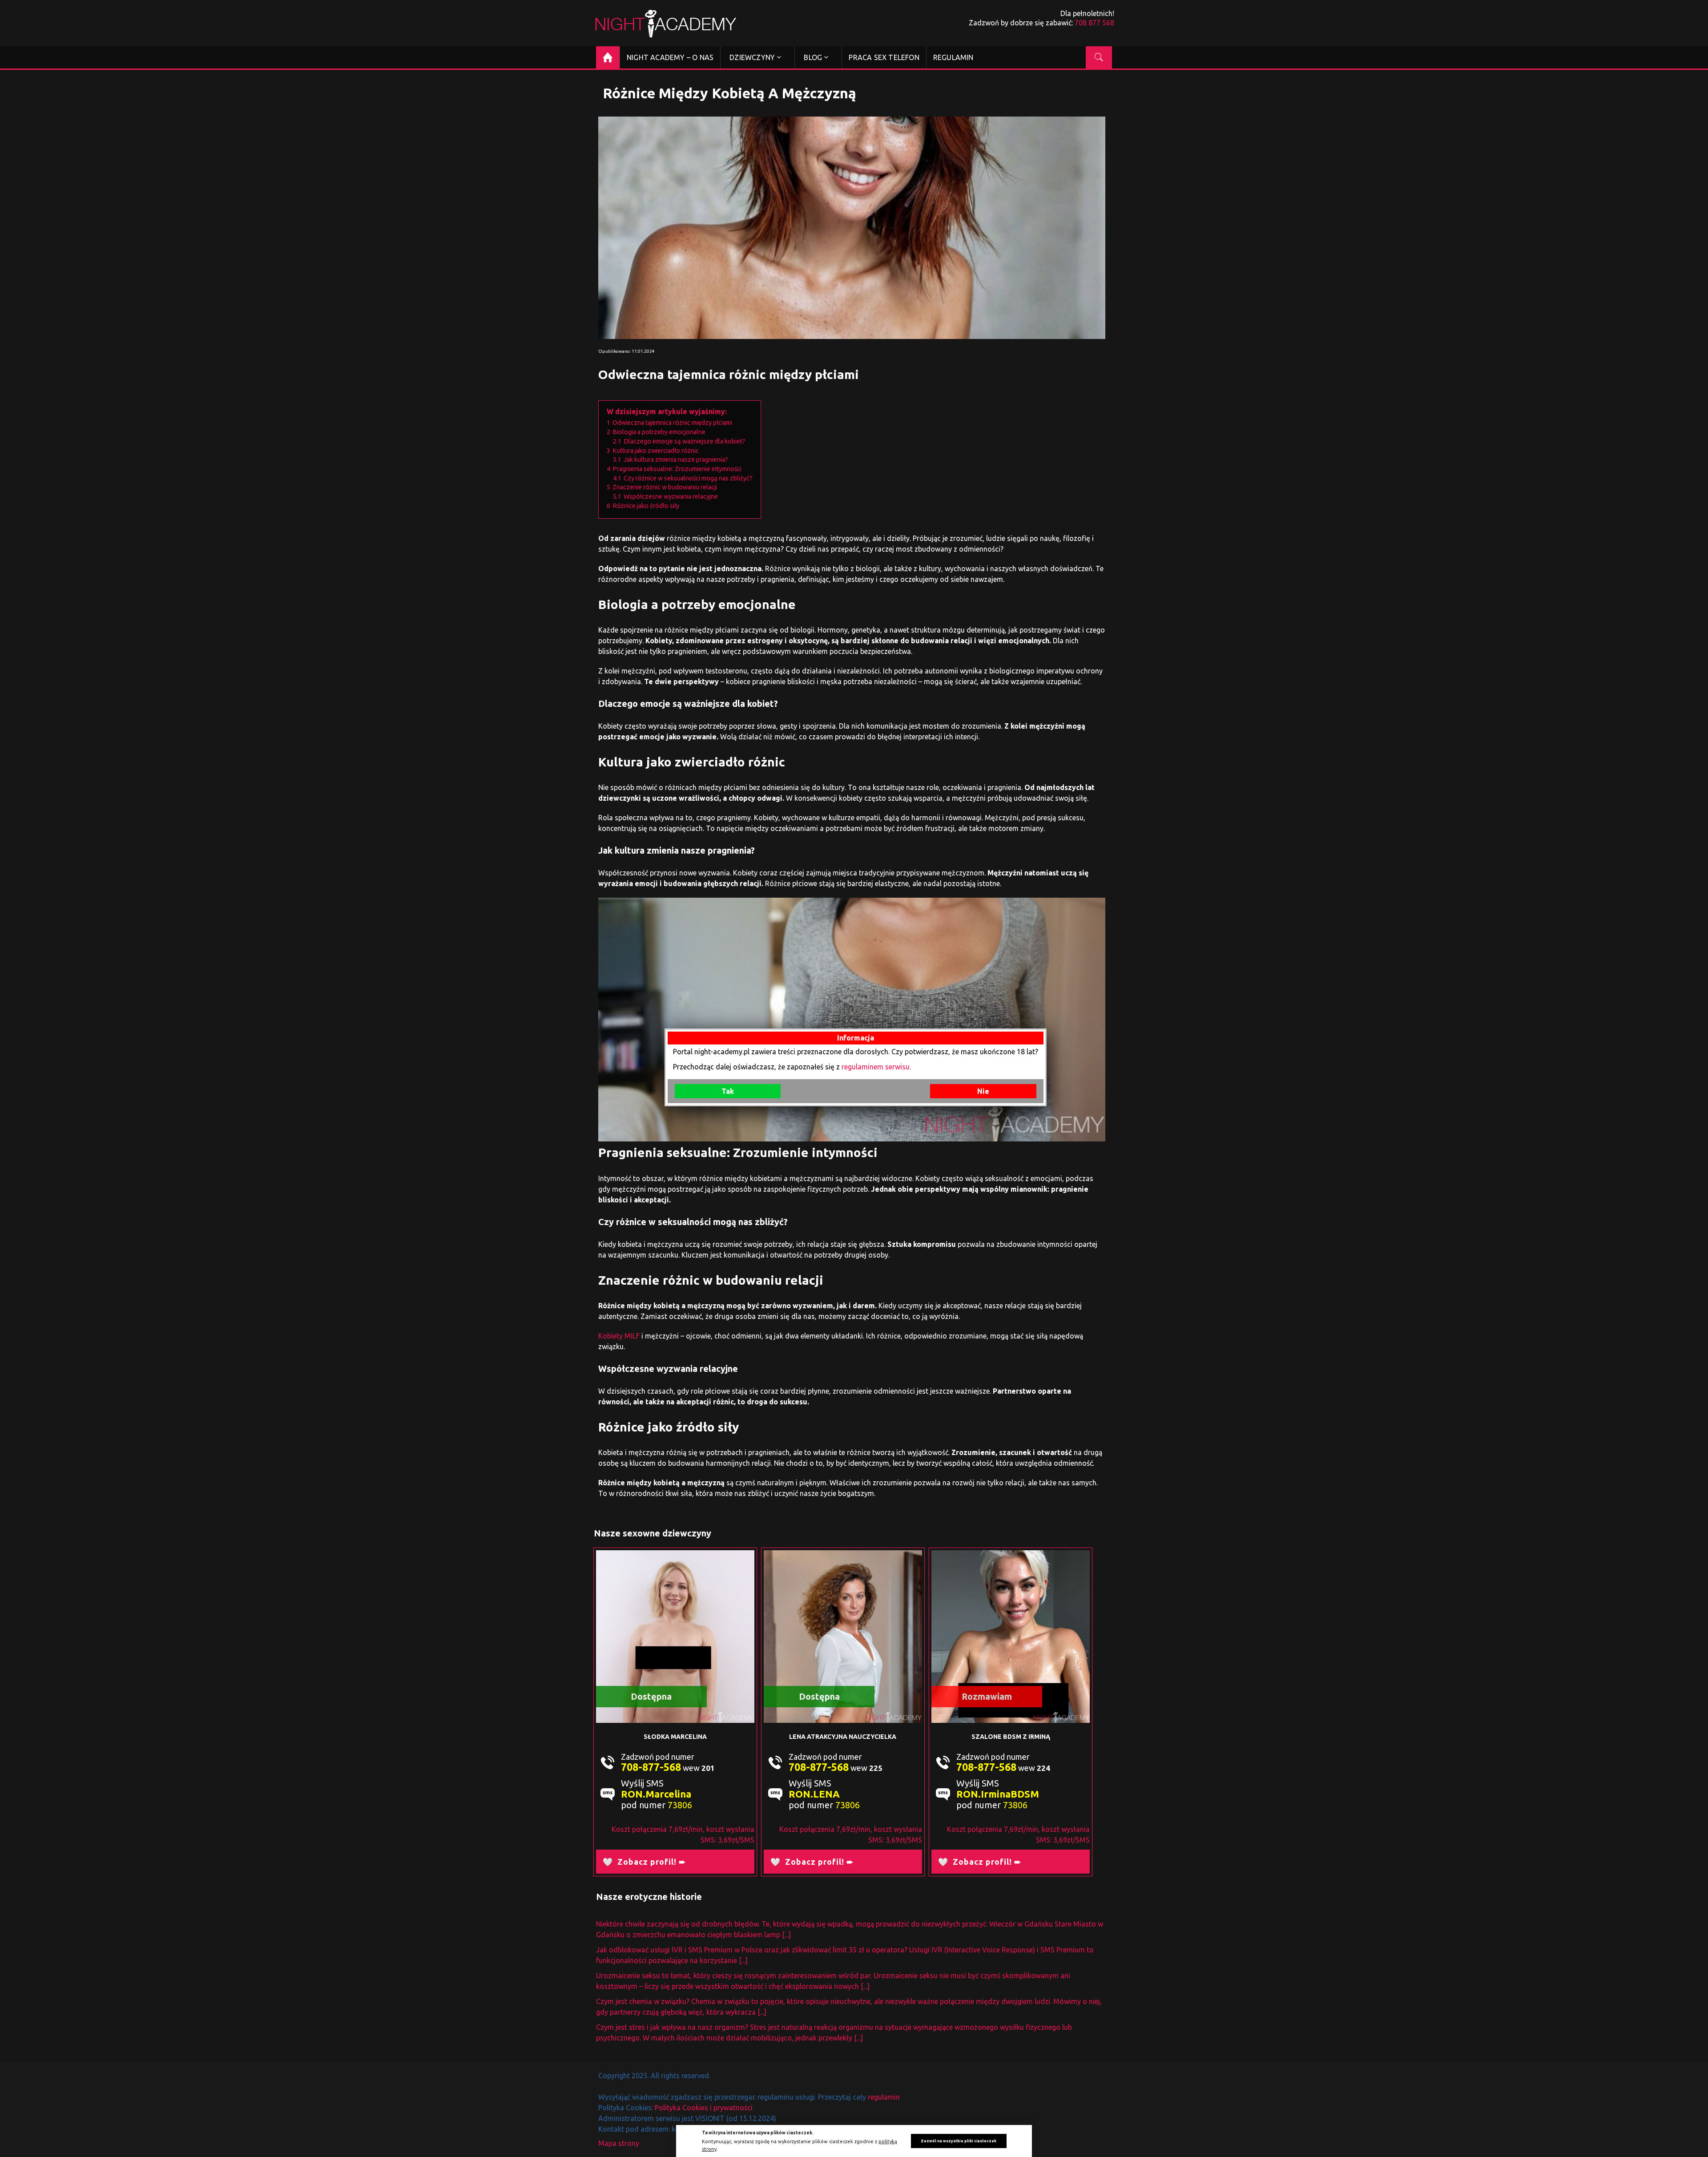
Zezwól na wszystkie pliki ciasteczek (959, 2141)
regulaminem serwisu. (876, 1080)
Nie (983, 1104)
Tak (728, 1104)
